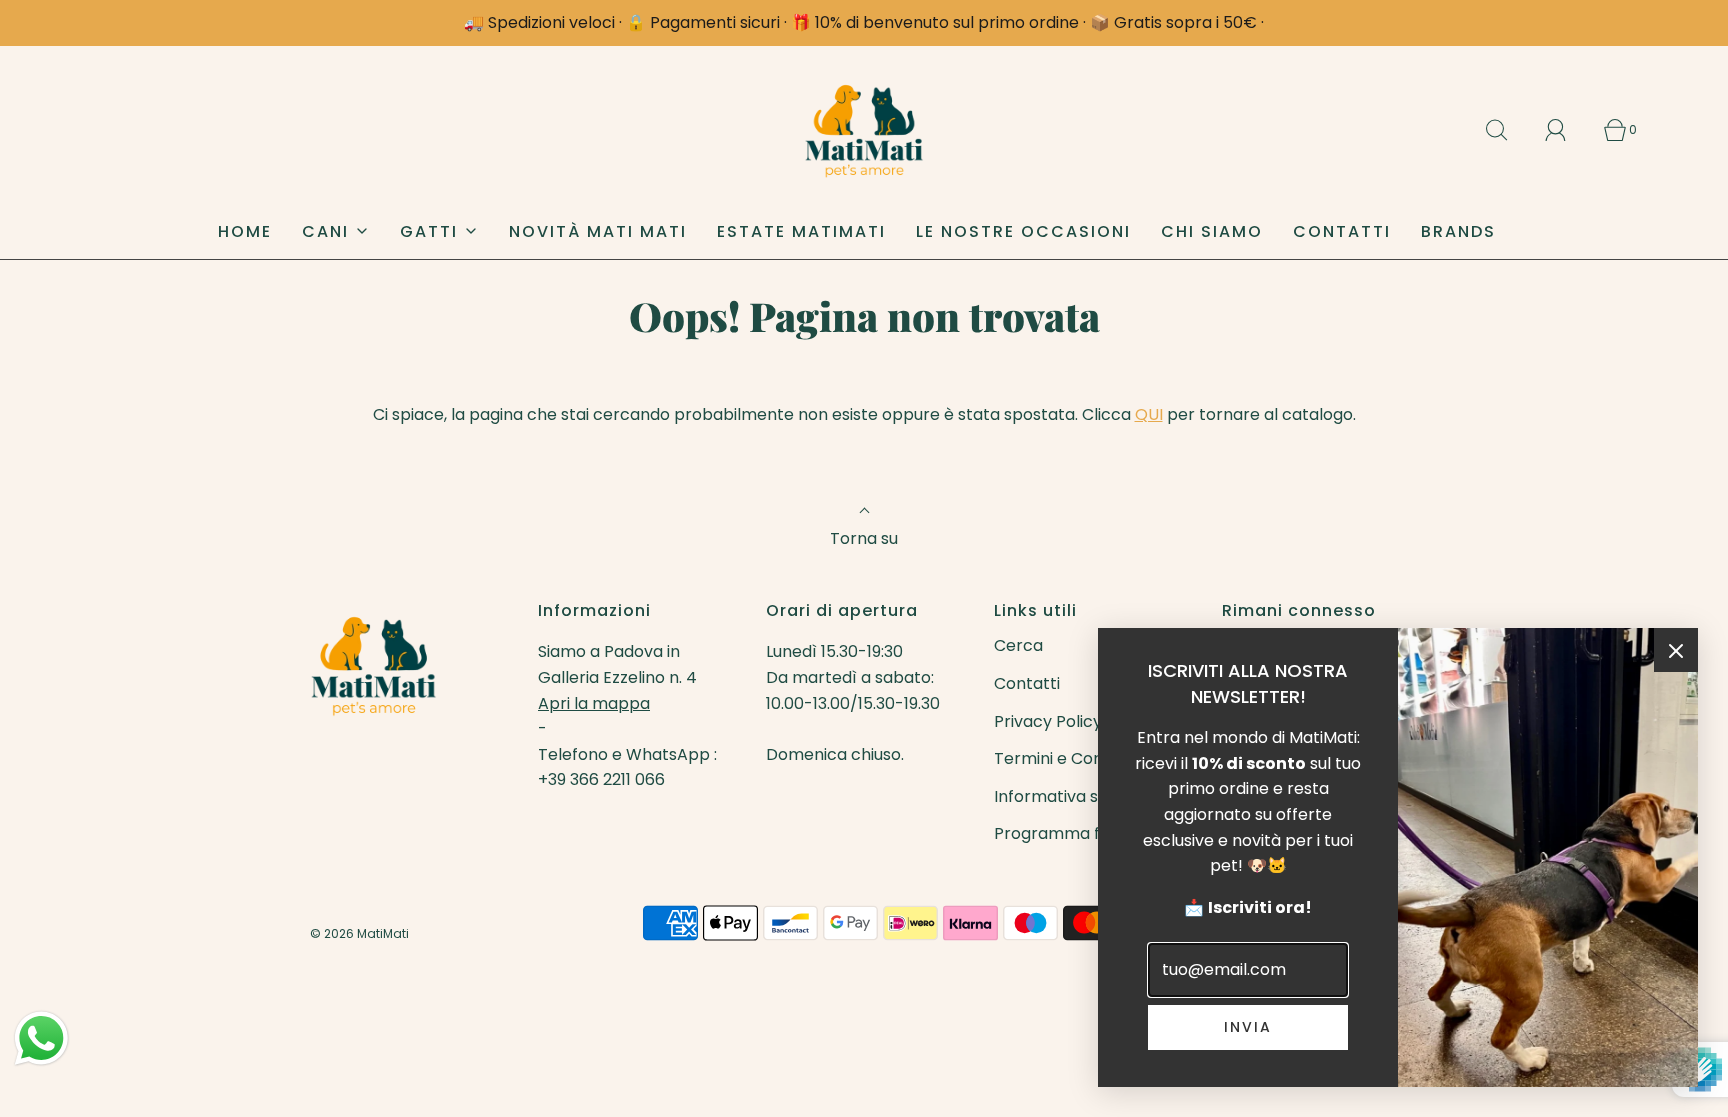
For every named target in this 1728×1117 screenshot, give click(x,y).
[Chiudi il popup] (1676, 650)
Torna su (864, 538)
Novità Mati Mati (598, 231)
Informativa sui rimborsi (1086, 796)
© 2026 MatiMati (359, 933)
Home (245, 231)
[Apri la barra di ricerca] (1508, 130)
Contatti (1342, 231)
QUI (1149, 414)
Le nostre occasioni (1023, 231)
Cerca (1018, 645)
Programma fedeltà (1072, 833)
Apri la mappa (594, 703)
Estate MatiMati (801, 231)
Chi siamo (1212, 231)
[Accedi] (1567, 130)
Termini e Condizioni (1072, 758)
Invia (1248, 1027)
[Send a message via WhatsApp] (41, 1038)
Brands (1458, 231)
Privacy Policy (1048, 721)
